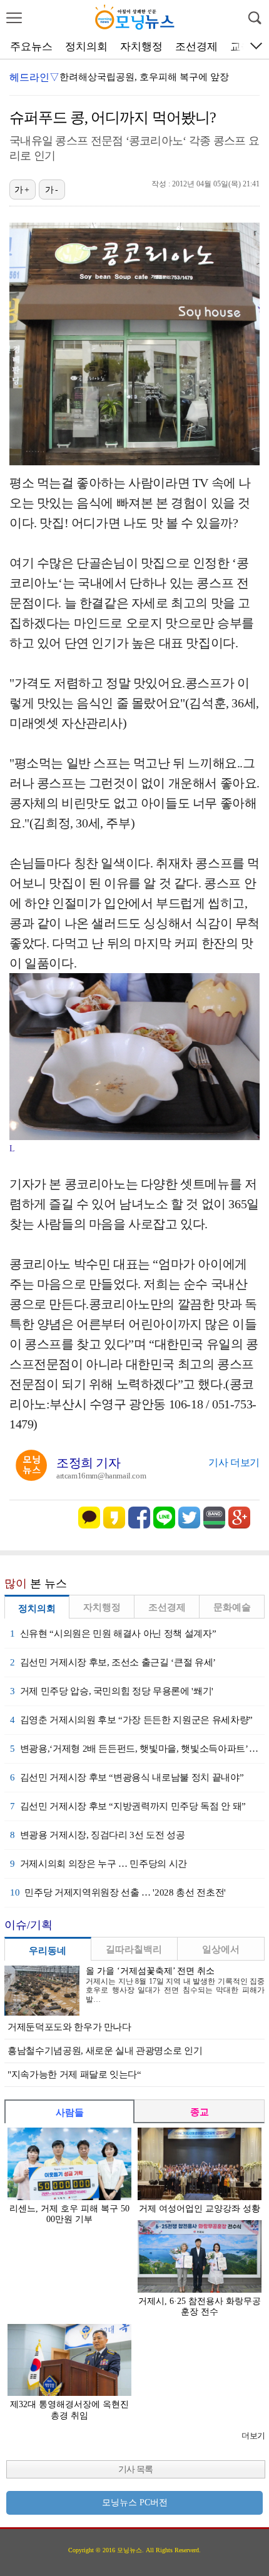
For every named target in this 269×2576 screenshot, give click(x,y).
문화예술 (232, 1607)
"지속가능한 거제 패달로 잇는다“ (74, 2074)
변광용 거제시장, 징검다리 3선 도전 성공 (98, 1835)
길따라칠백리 (134, 1949)
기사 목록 (135, 2469)
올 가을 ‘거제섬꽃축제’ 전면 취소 (150, 1971)
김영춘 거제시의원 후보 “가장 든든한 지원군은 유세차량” (131, 1720)
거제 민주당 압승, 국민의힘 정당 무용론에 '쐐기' (112, 1691)
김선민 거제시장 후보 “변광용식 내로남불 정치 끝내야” (127, 1777)
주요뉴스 (31, 47)
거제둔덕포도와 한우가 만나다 (69, 2027)
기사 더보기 (234, 1462)
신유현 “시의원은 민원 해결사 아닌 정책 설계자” (113, 1634)
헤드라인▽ (34, 77)
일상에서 (221, 1949)
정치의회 (86, 47)
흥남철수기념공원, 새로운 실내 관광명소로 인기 (105, 2051)
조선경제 (196, 47)
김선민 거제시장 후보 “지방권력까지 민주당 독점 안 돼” (128, 1806)
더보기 (253, 2436)
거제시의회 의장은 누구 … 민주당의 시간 (99, 1864)
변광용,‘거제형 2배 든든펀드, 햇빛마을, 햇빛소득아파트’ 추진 (137, 1749)
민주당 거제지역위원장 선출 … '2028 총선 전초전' (118, 1892)
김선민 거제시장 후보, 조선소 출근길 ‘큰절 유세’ (113, 1662)
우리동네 (48, 1951)
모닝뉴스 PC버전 (135, 2503)
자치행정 (141, 47)
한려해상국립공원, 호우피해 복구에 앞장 (144, 77)
